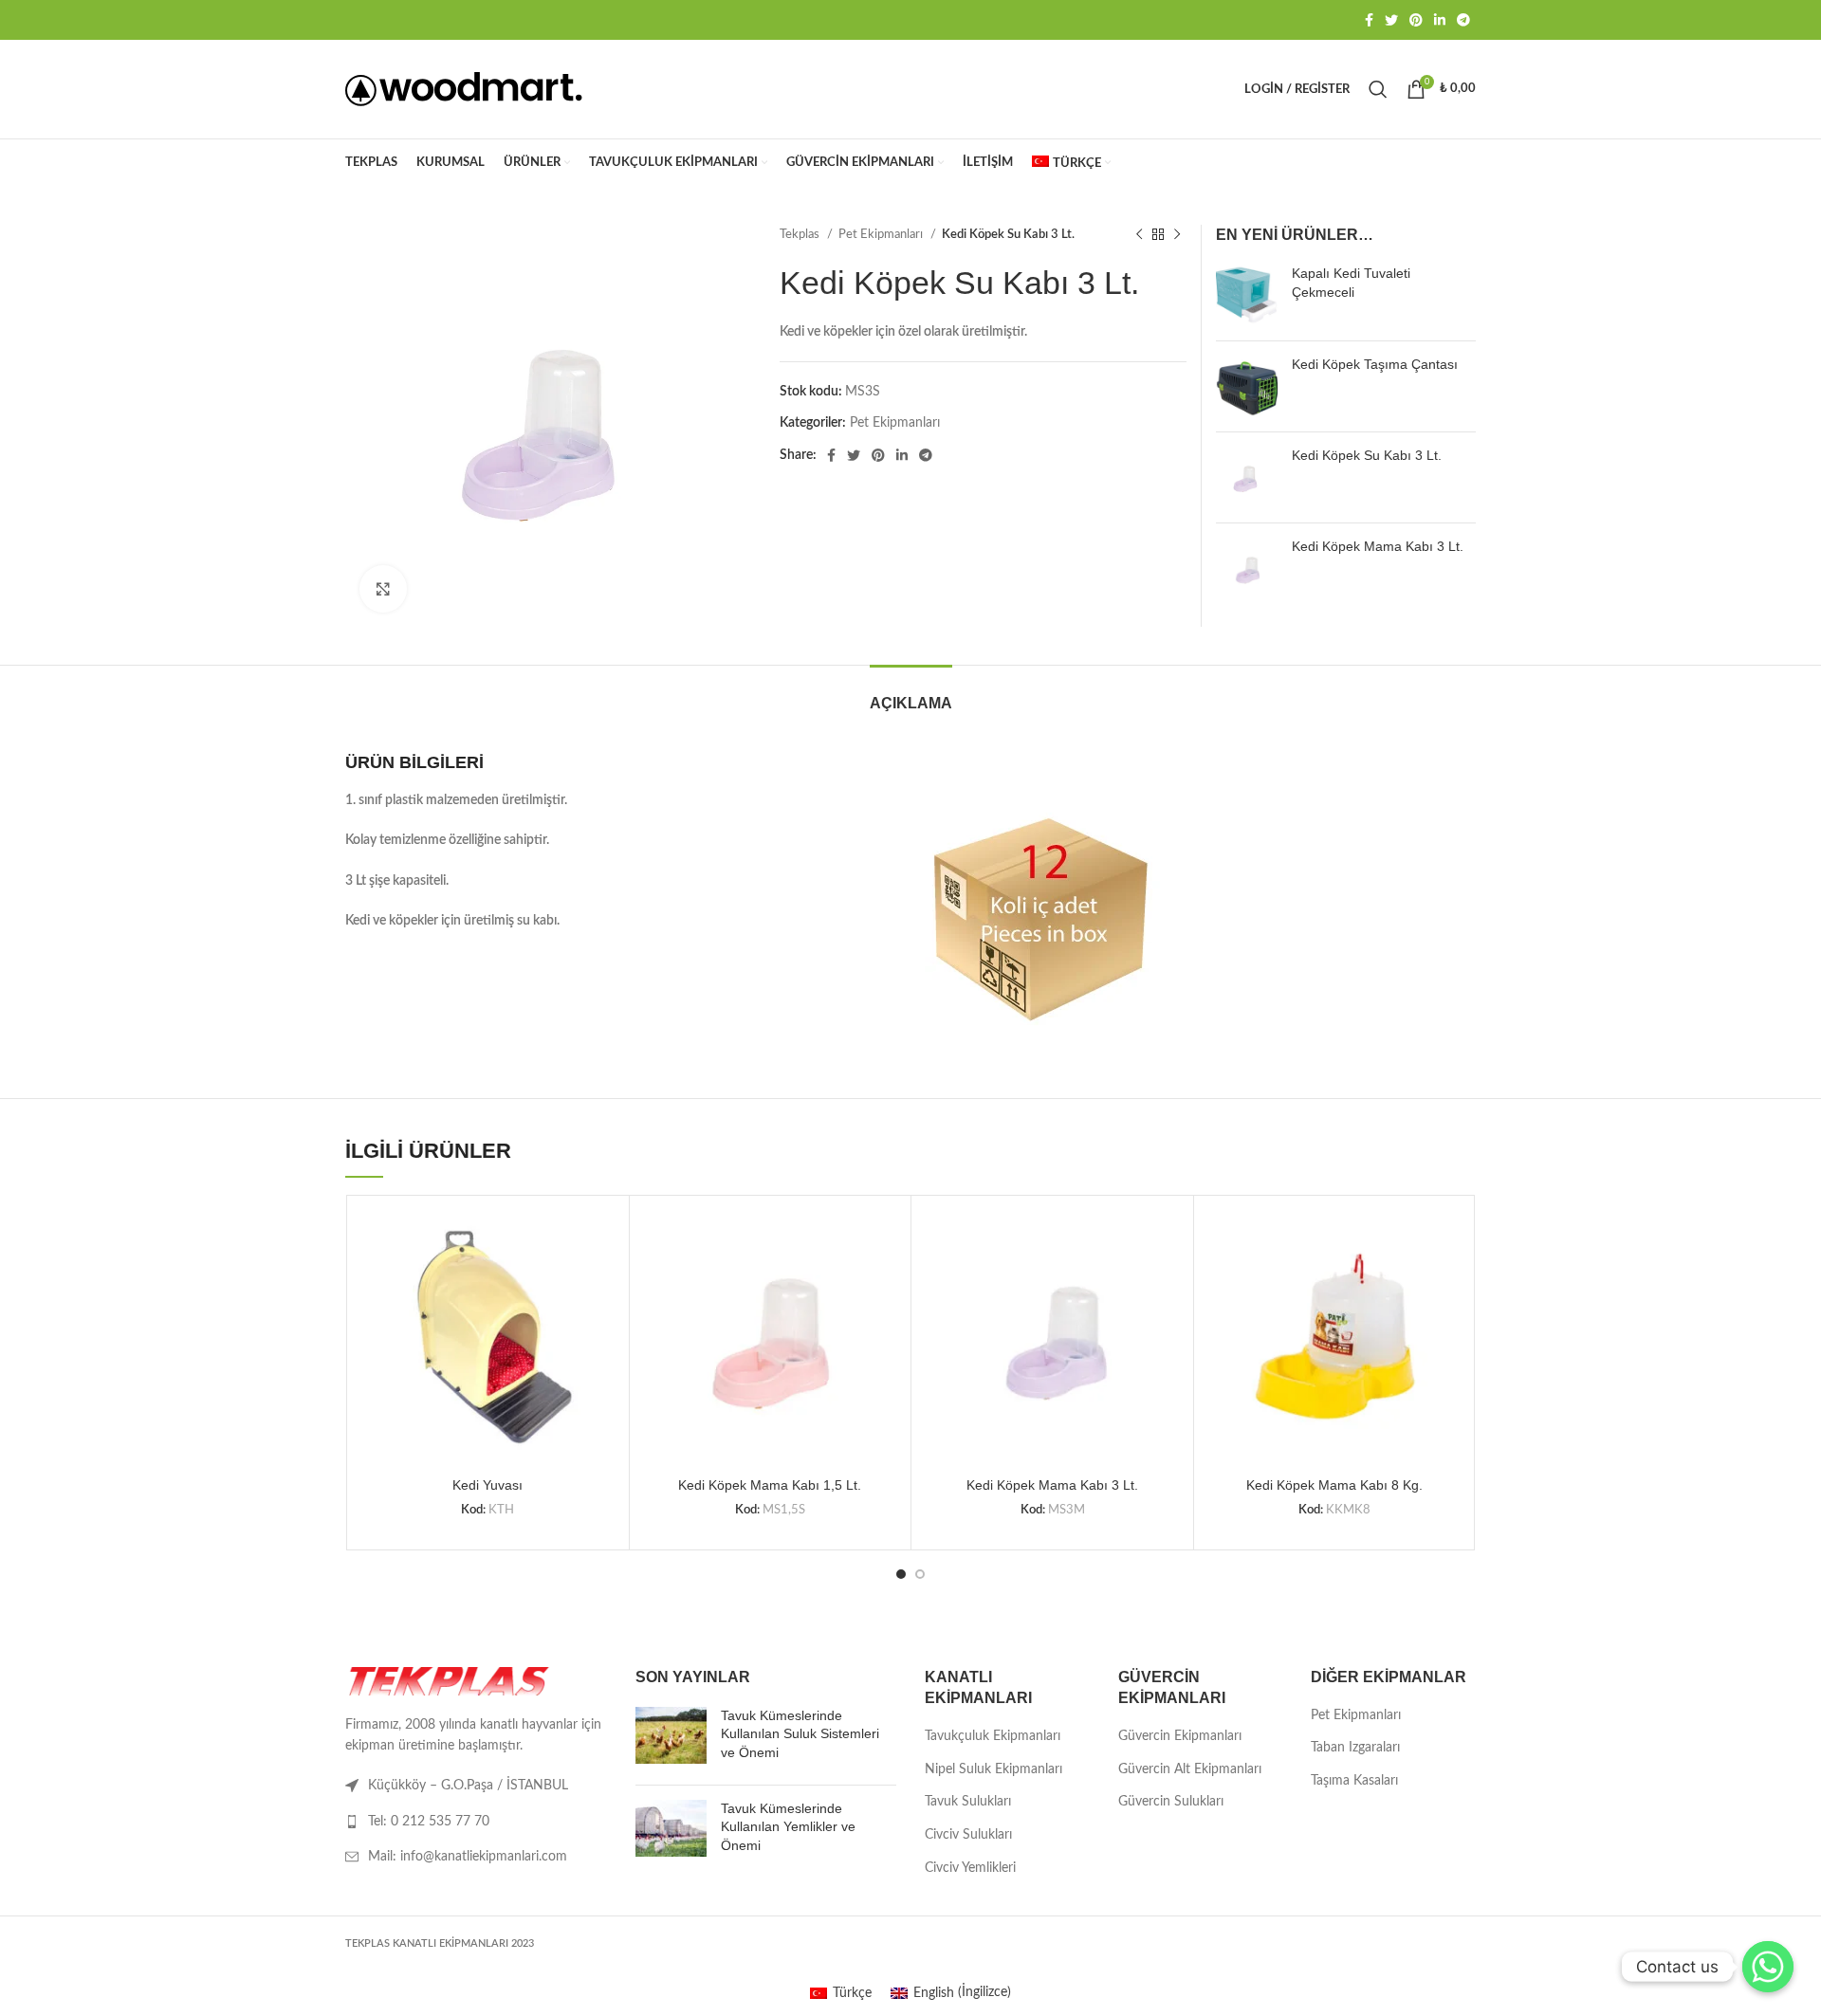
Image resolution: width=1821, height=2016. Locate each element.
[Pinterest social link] (1416, 20)
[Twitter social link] (1391, 20)
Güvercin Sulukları (1171, 1802)
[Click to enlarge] (383, 589)
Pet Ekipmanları (882, 234)
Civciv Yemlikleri (970, 1868)
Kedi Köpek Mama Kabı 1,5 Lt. (770, 1485)
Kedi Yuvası (487, 1485)
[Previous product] (1139, 235)
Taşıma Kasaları (1354, 1781)
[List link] (476, 1822)
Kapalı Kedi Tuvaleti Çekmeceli (1351, 283)
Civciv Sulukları (968, 1835)
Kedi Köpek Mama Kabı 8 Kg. (1334, 1485)
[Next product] (1177, 235)
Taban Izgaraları (1355, 1748)
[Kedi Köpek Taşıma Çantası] (1247, 386)
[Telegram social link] (1463, 20)
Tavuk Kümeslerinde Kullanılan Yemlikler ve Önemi (788, 1827)
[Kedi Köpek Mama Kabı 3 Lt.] (1247, 568)
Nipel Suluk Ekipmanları (993, 1769)
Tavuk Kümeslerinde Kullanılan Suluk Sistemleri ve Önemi (800, 1734)
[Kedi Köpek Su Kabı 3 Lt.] (1247, 477)
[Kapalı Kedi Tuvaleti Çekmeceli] (1247, 295)
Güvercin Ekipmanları (1180, 1736)
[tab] (911, 694)
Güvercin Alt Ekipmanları (1190, 1769)
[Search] (1378, 89)
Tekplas (801, 234)
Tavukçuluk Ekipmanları (993, 1736)
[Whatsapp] (1768, 1967)
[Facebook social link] (1369, 20)
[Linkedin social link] (1440, 20)
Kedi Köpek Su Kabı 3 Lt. (1367, 455)
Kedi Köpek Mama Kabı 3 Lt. (1378, 546)
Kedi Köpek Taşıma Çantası (1375, 364)
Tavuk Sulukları (968, 1802)
